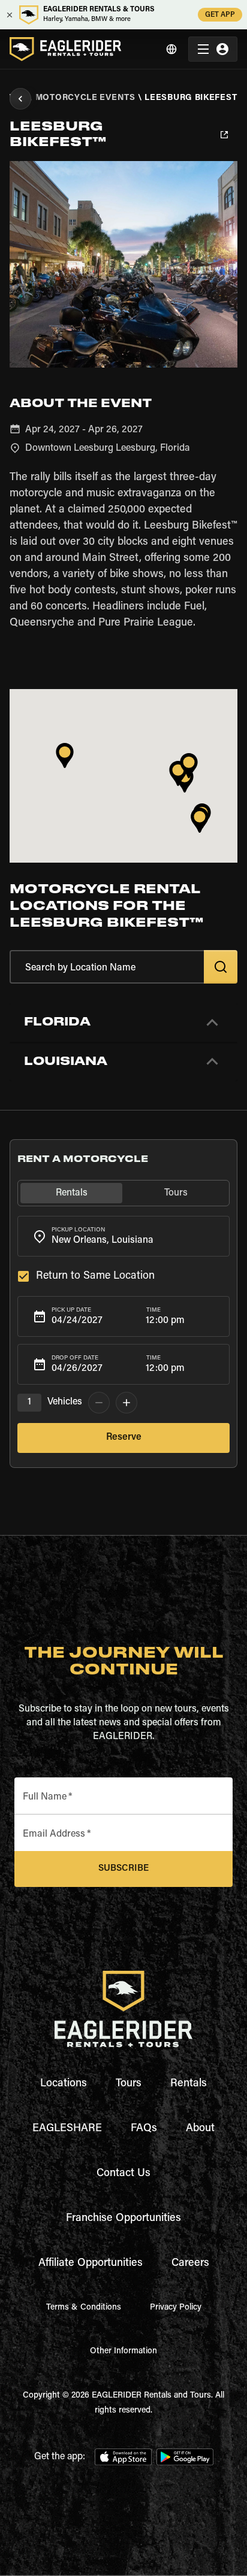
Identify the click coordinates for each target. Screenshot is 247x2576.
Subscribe (123, 1869)
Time (153, 1310)
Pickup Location (78, 1230)
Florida (57, 1022)
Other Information (123, 2352)
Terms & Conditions (84, 2308)
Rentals (189, 2084)
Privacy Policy (176, 2308)
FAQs (144, 2129)
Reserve (124, 1437)
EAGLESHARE (67, 2129)
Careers (190, 2264)
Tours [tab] (176, 1193)
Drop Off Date (75, 1358)
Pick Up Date (71, 1310)
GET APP (220, 15)
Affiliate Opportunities (91, 2264)
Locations (64, 2084)
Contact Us (123, 2174)
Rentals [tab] (72, 1193)
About (200, 2129)
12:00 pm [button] (165, 1321)
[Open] (224, 1234)
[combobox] (123, 1236)
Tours (129, 2084)
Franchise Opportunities (123, 2219)
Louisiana (66, 1061)
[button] (123, 1022)
